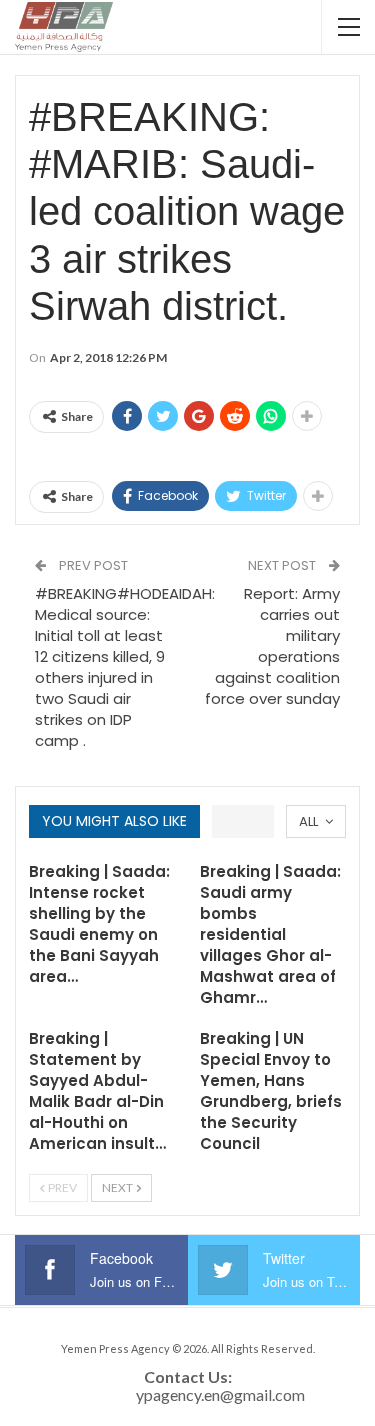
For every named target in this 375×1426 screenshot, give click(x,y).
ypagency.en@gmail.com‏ (220, 1394)
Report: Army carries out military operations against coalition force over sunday (272, 646)
